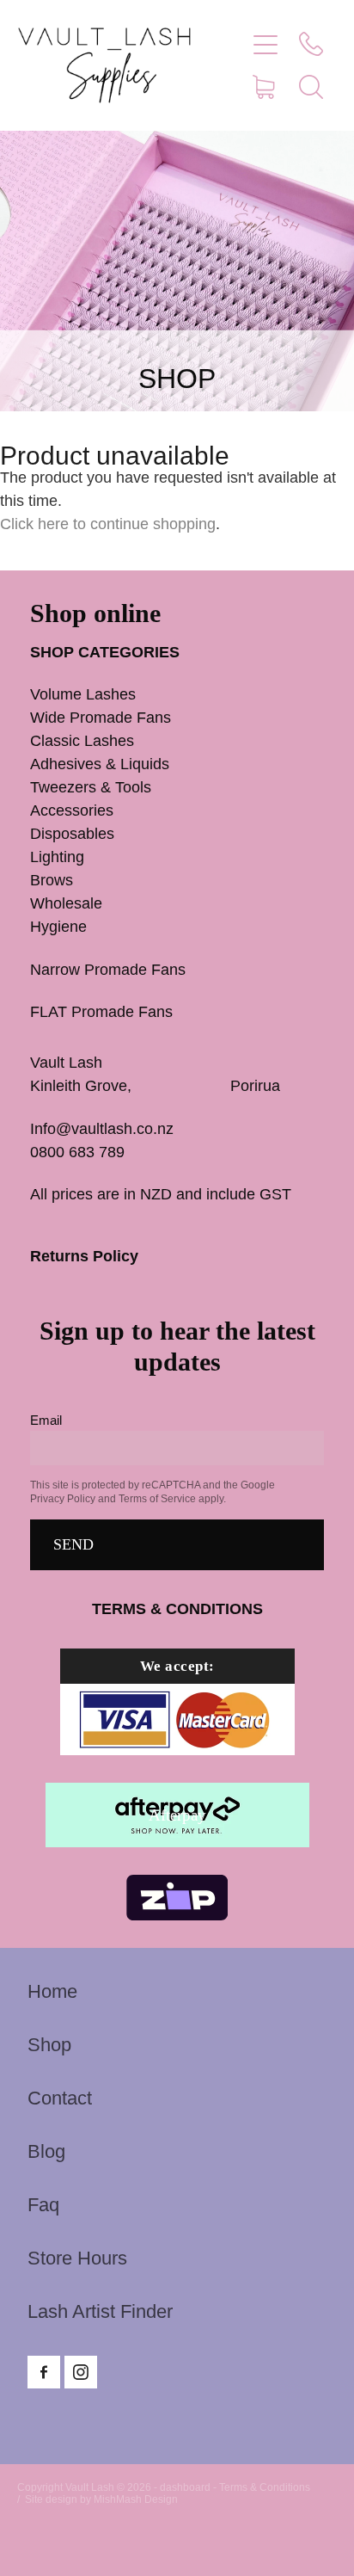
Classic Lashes (82, 741)
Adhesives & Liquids (100, 764)
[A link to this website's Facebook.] (44, 2372)
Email (46, 1420)
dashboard (185, 2487)
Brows (52, 880)
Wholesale (66, 903)
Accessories (72, 810)
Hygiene (58, 927)
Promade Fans (135, 718)
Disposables (72, 834)
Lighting (57, 857)
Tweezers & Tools (91, 787)
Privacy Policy (63, 1499)
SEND (73, 1544)
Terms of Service (157, 1499)
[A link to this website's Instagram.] (81, 2372)
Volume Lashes (83, 694)
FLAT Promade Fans (101, 1012)
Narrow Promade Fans (108, 970)
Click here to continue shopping (108, 524)
